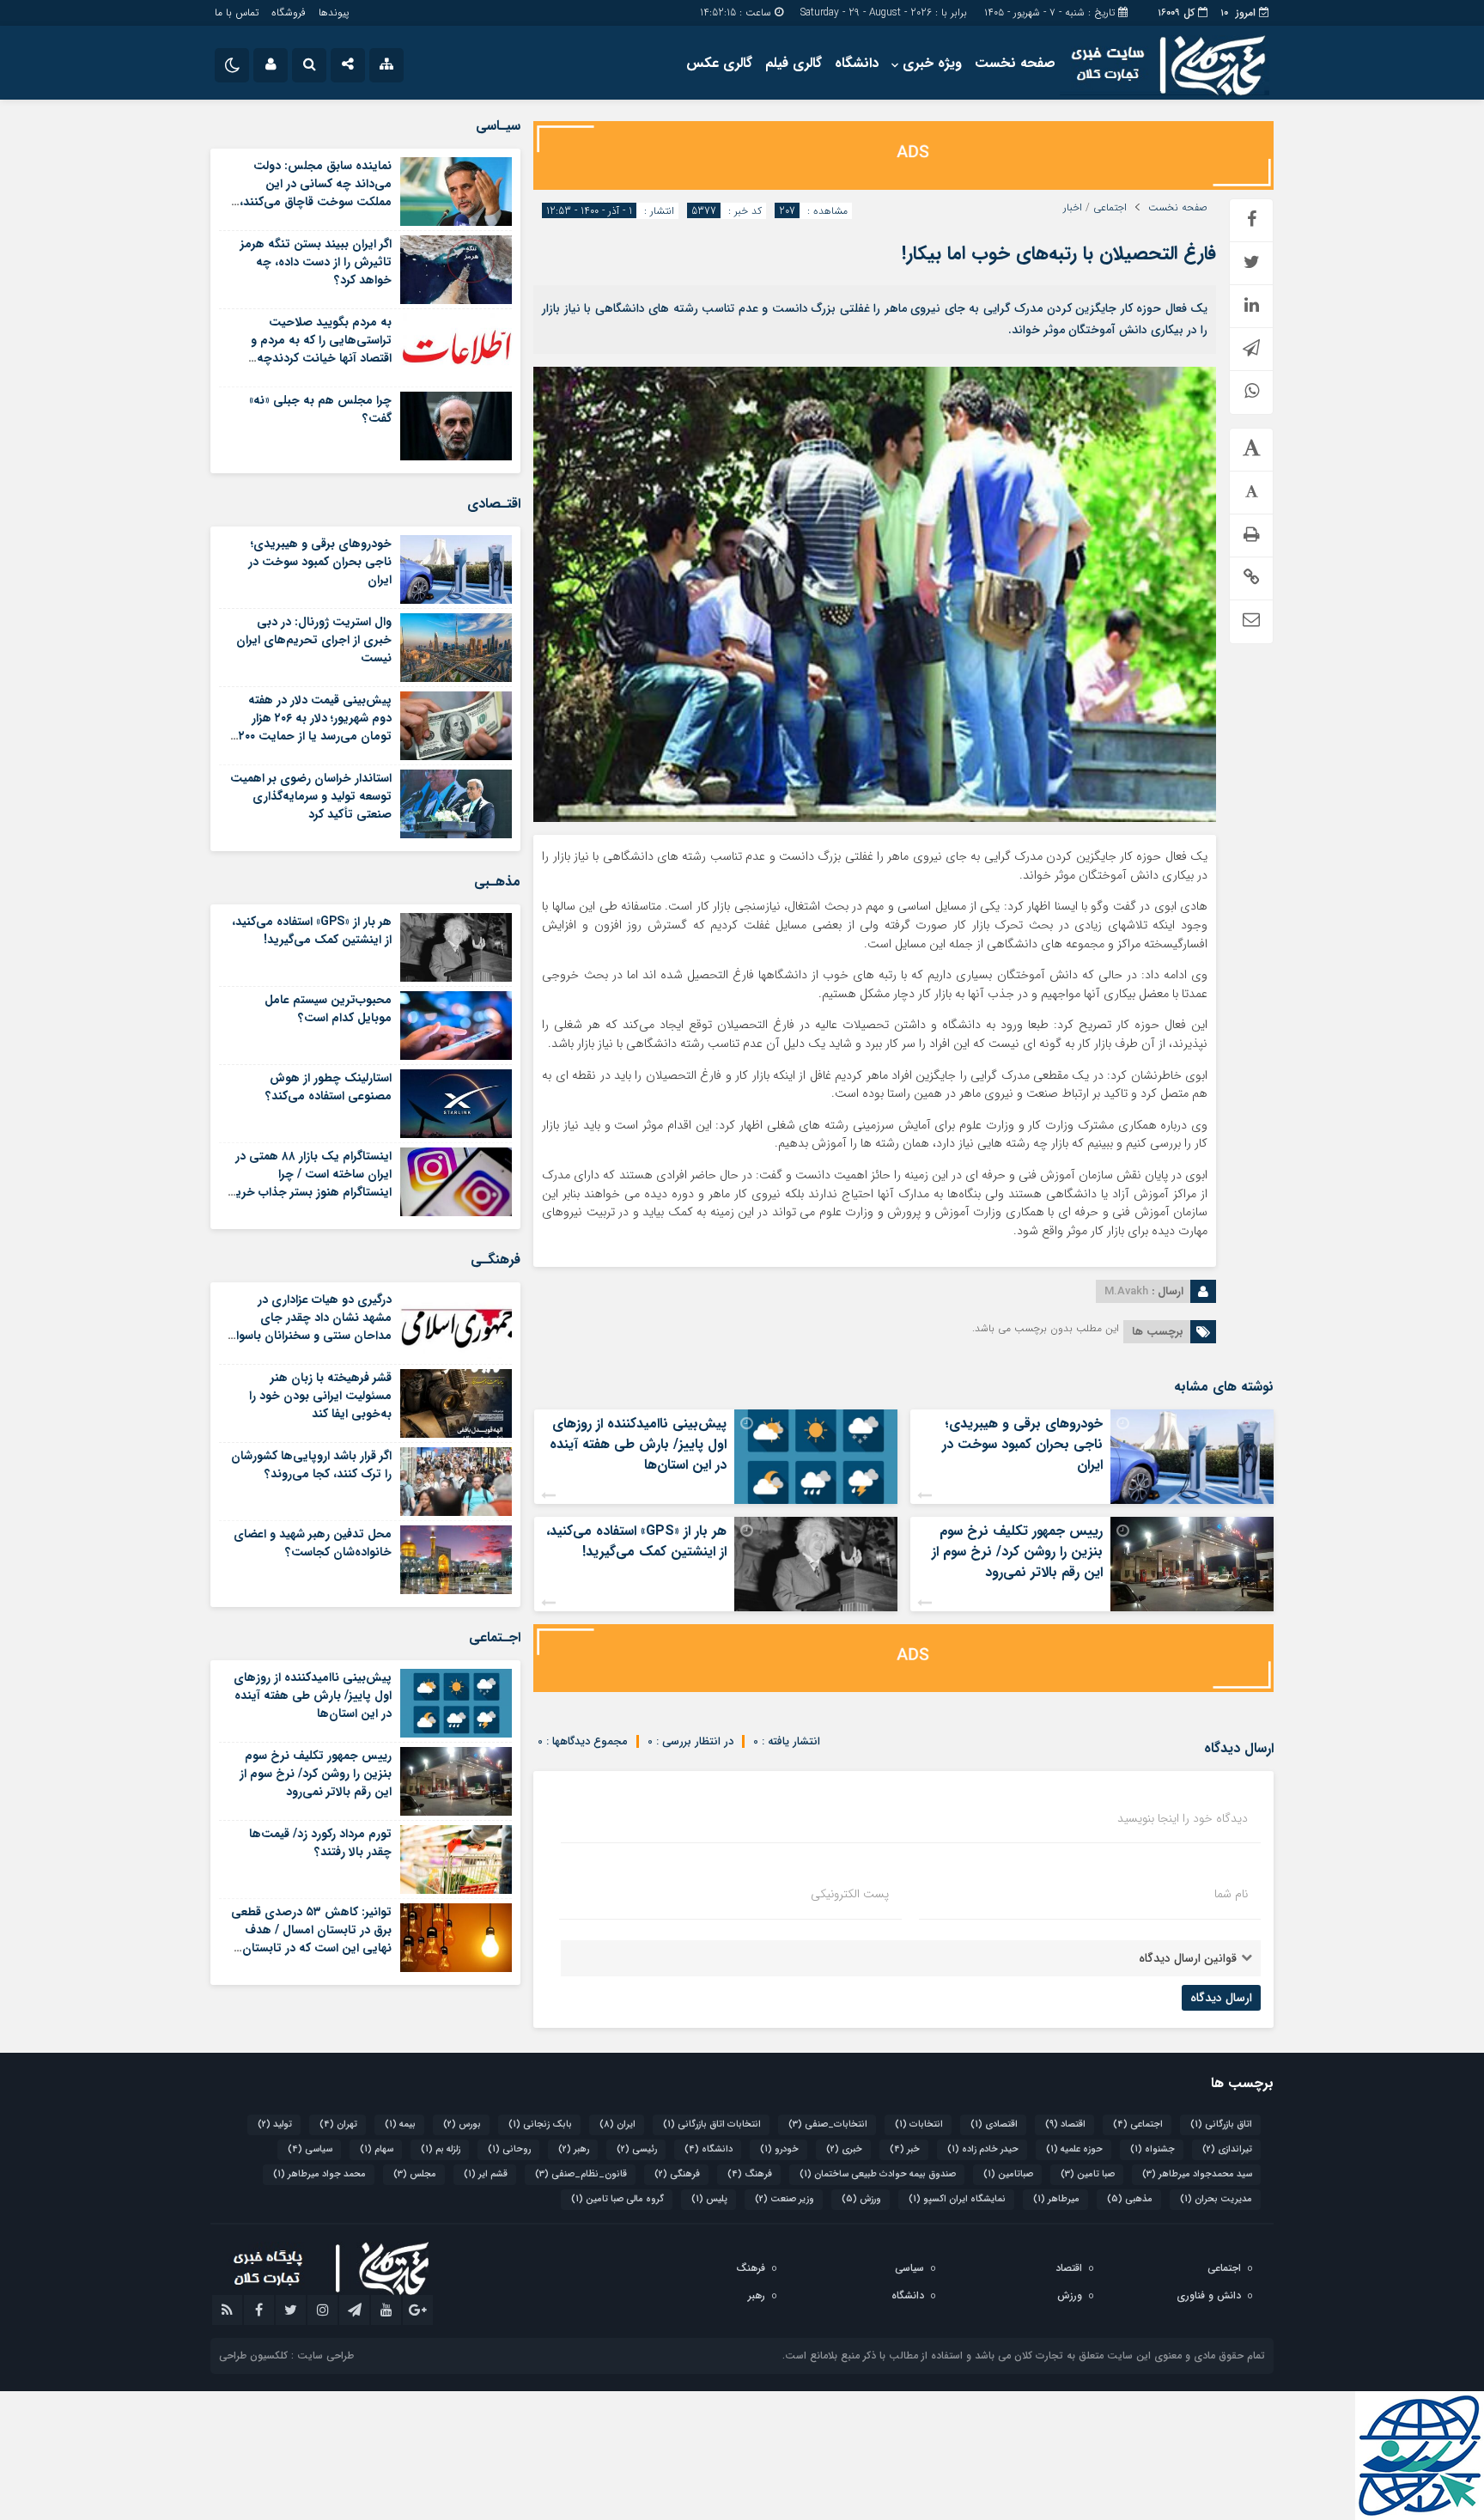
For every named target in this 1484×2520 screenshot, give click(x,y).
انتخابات (919, 2124)
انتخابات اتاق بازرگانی (712, 2124)
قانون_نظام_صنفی (581, 2174)
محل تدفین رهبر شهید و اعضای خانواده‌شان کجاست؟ (313, 1543)
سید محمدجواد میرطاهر (1197, 2174)
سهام (377, 2149)
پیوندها (334, 12)
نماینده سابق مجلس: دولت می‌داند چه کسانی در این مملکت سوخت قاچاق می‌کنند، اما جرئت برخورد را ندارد (316, 193)
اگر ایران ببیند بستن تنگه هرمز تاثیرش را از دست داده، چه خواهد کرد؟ (316, 262)
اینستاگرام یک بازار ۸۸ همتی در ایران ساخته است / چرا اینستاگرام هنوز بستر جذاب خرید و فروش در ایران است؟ (310, 1183)
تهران (338, 2124)
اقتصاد (1065, 2124)
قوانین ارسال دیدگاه (1188, 1958)
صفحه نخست (1015, 63)
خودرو (779, 2149)
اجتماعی (1110, 208)
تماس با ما (237, 12)
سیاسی (310, 2149)
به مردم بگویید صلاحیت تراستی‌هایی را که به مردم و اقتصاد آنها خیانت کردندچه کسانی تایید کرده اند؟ (321, 349)
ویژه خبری (932, 63)
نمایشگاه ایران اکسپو (957, 2199)
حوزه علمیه (1074, 2149)
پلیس (709, 2199)
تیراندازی (1227, 2149)
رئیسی (637, 2149)
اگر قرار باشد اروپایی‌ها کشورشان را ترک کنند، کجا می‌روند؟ (311, 1465)
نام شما (1231, 1894)
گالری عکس (719, 63)
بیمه (400, 2124)
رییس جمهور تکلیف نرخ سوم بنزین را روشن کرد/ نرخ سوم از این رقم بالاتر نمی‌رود (1017, 1552)
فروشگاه (289, 12)
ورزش (861, 2199)
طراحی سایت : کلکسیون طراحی (286, 2356)
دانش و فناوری (1209, 2295)
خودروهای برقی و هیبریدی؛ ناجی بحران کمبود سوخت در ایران (1022, 1444)
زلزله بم (441, 2149)
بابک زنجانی (540, 2124)
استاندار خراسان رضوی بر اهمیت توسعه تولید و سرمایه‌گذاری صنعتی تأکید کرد (311, 796)
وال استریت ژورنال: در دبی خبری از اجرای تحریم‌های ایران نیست (314, 640)
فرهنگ (750, 2174)
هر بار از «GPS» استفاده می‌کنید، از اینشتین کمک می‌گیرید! (636, 1541)
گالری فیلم (794, 63)
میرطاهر (1056, 2199)
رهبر (574, 2149)
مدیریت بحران (1216, 2199)
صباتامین (1008, 2174)
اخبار (1073, 208)
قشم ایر (486, 2174)
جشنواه (1153, 2149)
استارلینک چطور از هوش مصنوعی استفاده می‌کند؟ (328, 1087)
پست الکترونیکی (850, 1894)
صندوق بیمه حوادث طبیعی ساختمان (878, 2174)
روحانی (509, 2149)
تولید (275, 2124)
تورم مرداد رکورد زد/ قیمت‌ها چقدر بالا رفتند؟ (320, 1843)
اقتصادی (994, 2124)
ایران (617, 2124)
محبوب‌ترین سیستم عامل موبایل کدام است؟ (328, 1009)
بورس (462, 2124)
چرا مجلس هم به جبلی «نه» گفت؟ (320, 409)
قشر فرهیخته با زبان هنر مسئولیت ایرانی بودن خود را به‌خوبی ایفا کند (320, 1396)
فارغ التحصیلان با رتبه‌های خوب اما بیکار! (1059, 253)
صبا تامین (1088, 2174)
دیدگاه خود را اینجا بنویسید (1183, 1818)
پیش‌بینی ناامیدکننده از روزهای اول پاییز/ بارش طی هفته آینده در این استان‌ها (638, 1444)
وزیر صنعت (785, 2199)
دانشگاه (857, 63)
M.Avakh (1126, 1291)
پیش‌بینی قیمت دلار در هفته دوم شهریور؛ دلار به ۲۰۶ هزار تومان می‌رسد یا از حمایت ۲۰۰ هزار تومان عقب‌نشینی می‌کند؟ (313, 727)
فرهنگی (677, 2174)
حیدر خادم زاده (983, 2149)
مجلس (415, 2174)
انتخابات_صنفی (828, 2124)
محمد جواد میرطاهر (319, 2174)
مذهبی (1130, 2199)
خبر (905, 2149)
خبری (844, 2149)
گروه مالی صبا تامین (617, 2199)
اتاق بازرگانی (1221, 2124)
